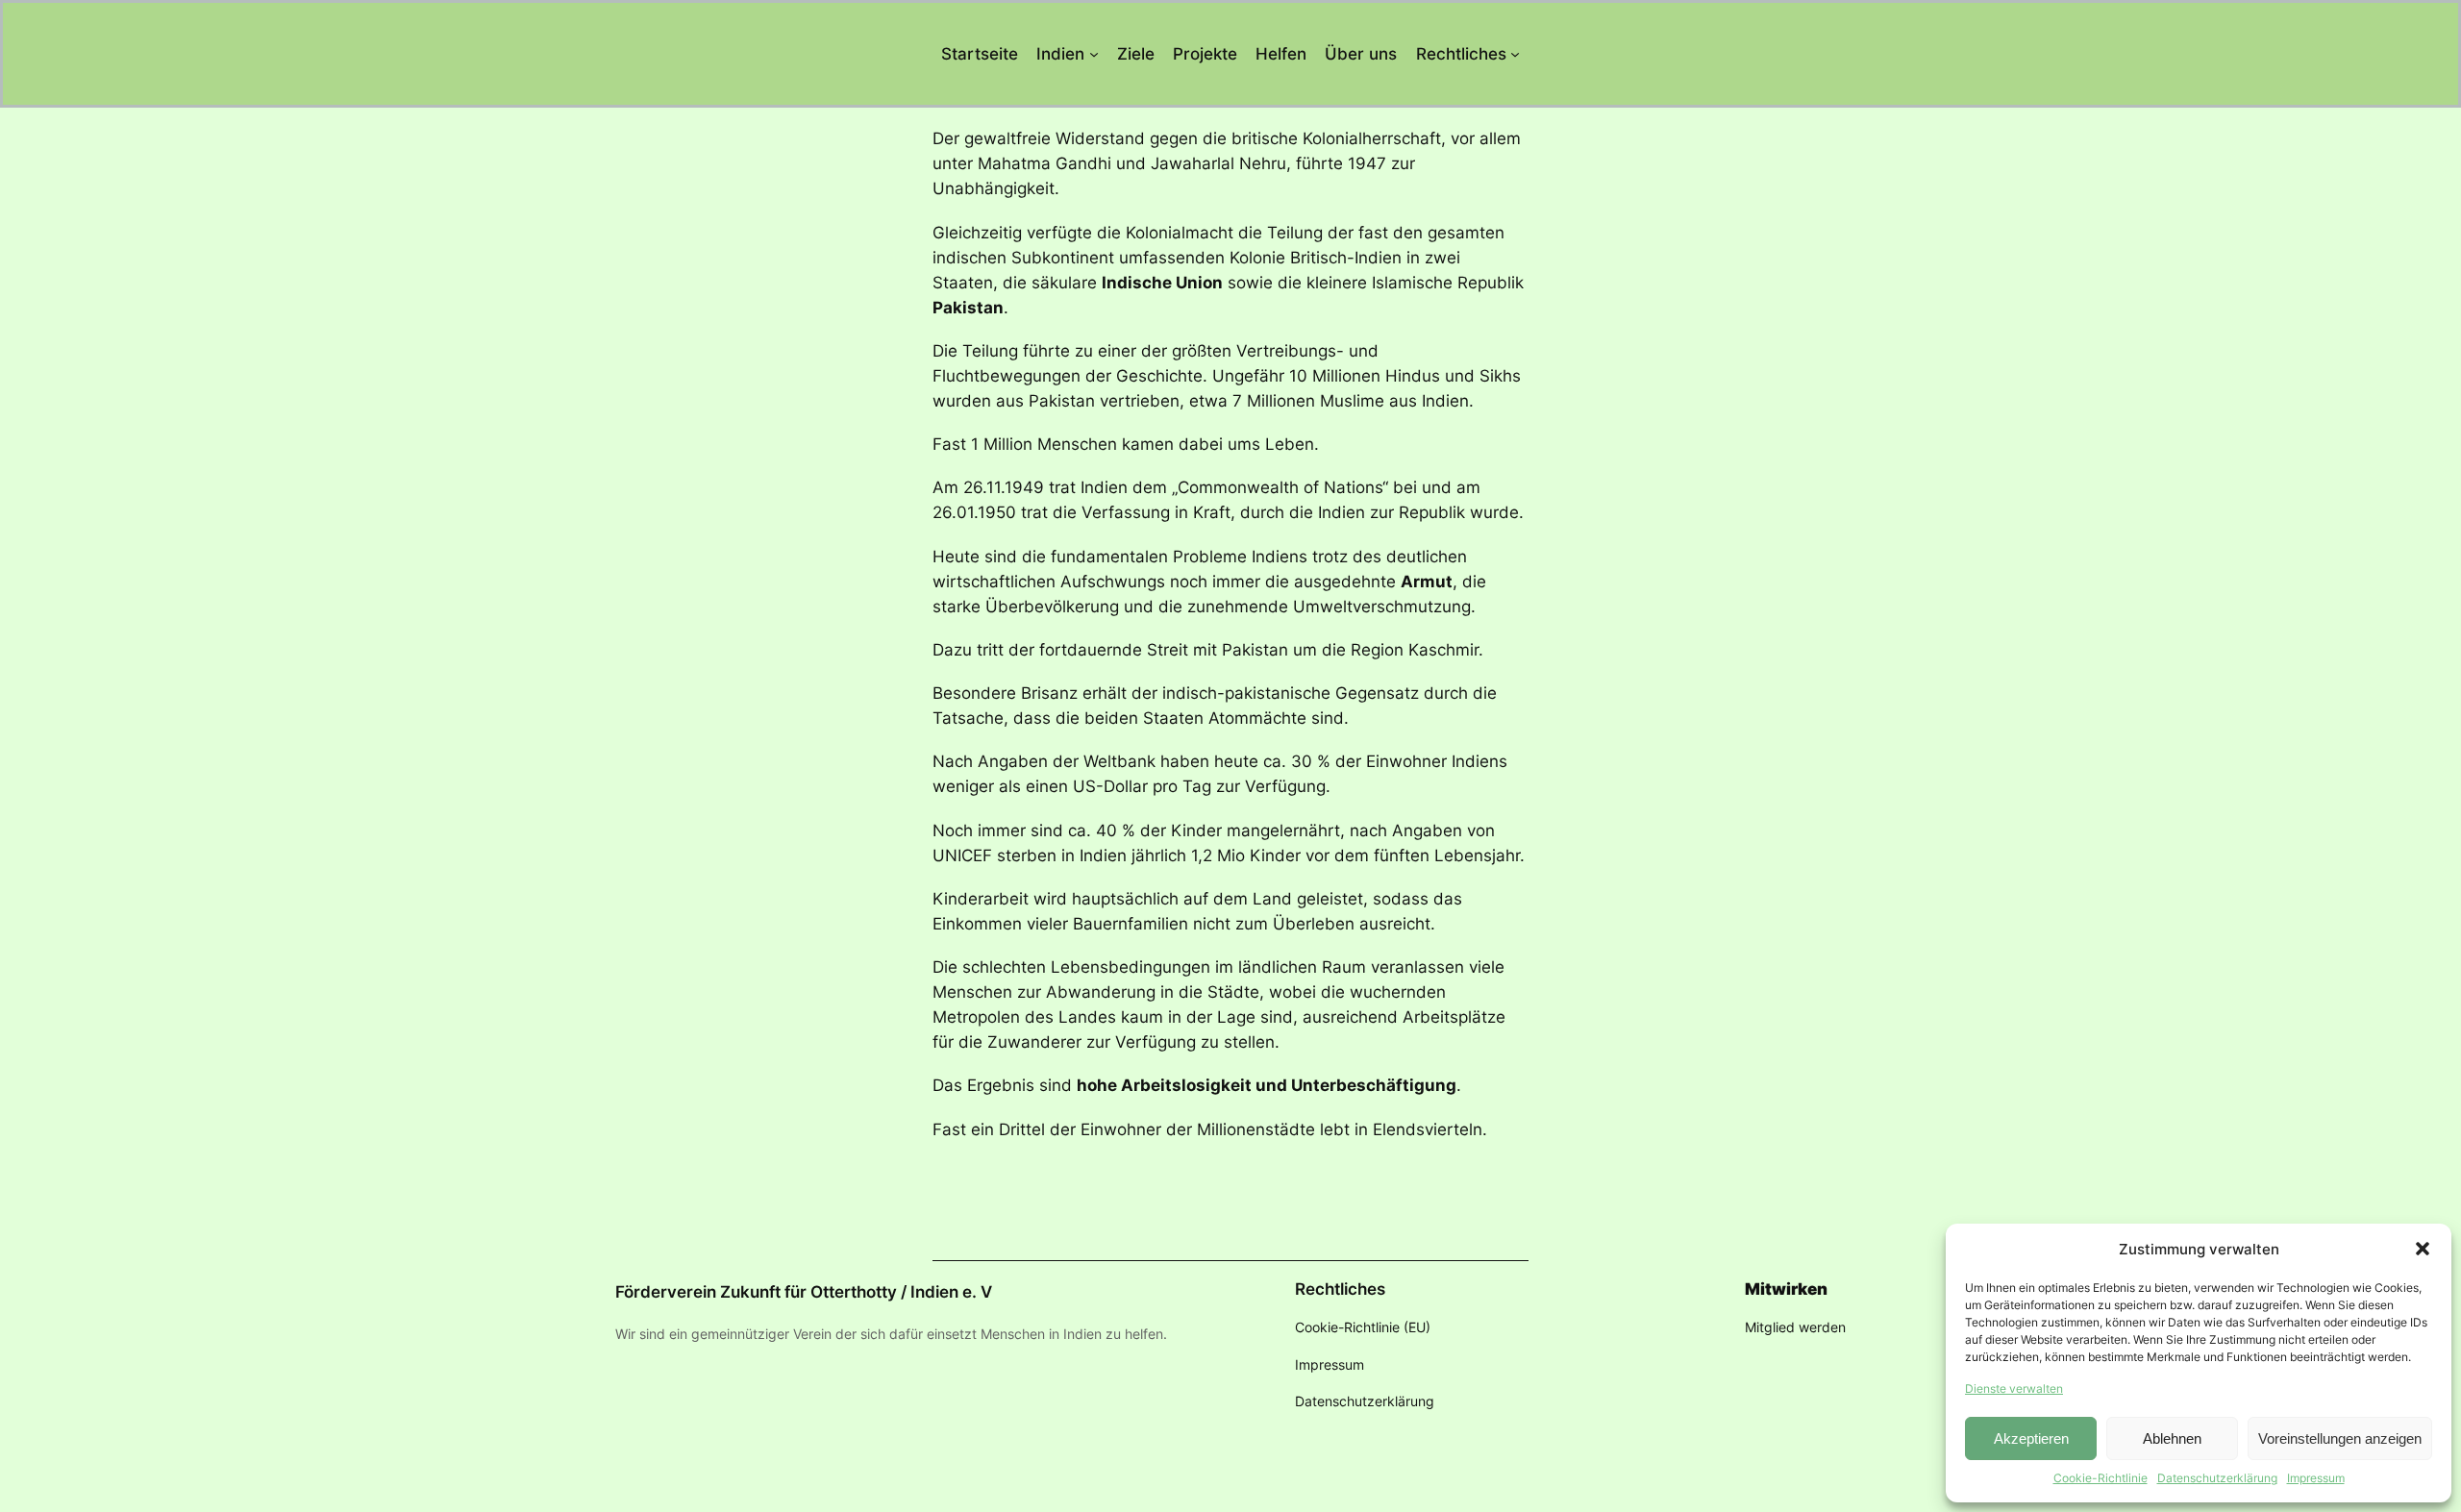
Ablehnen (2172, 1438)
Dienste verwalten (2014, 1388)
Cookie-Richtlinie (2101, 1478)
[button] (2423, 1249)
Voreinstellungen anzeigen (2340, 1438)
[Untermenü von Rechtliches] (1515, 54)
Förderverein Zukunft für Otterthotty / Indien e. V (804, 1292)
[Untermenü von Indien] (1094, 54)
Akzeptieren (2031, 1438)
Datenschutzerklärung (2217, 1478)
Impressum (2316, 1478)
